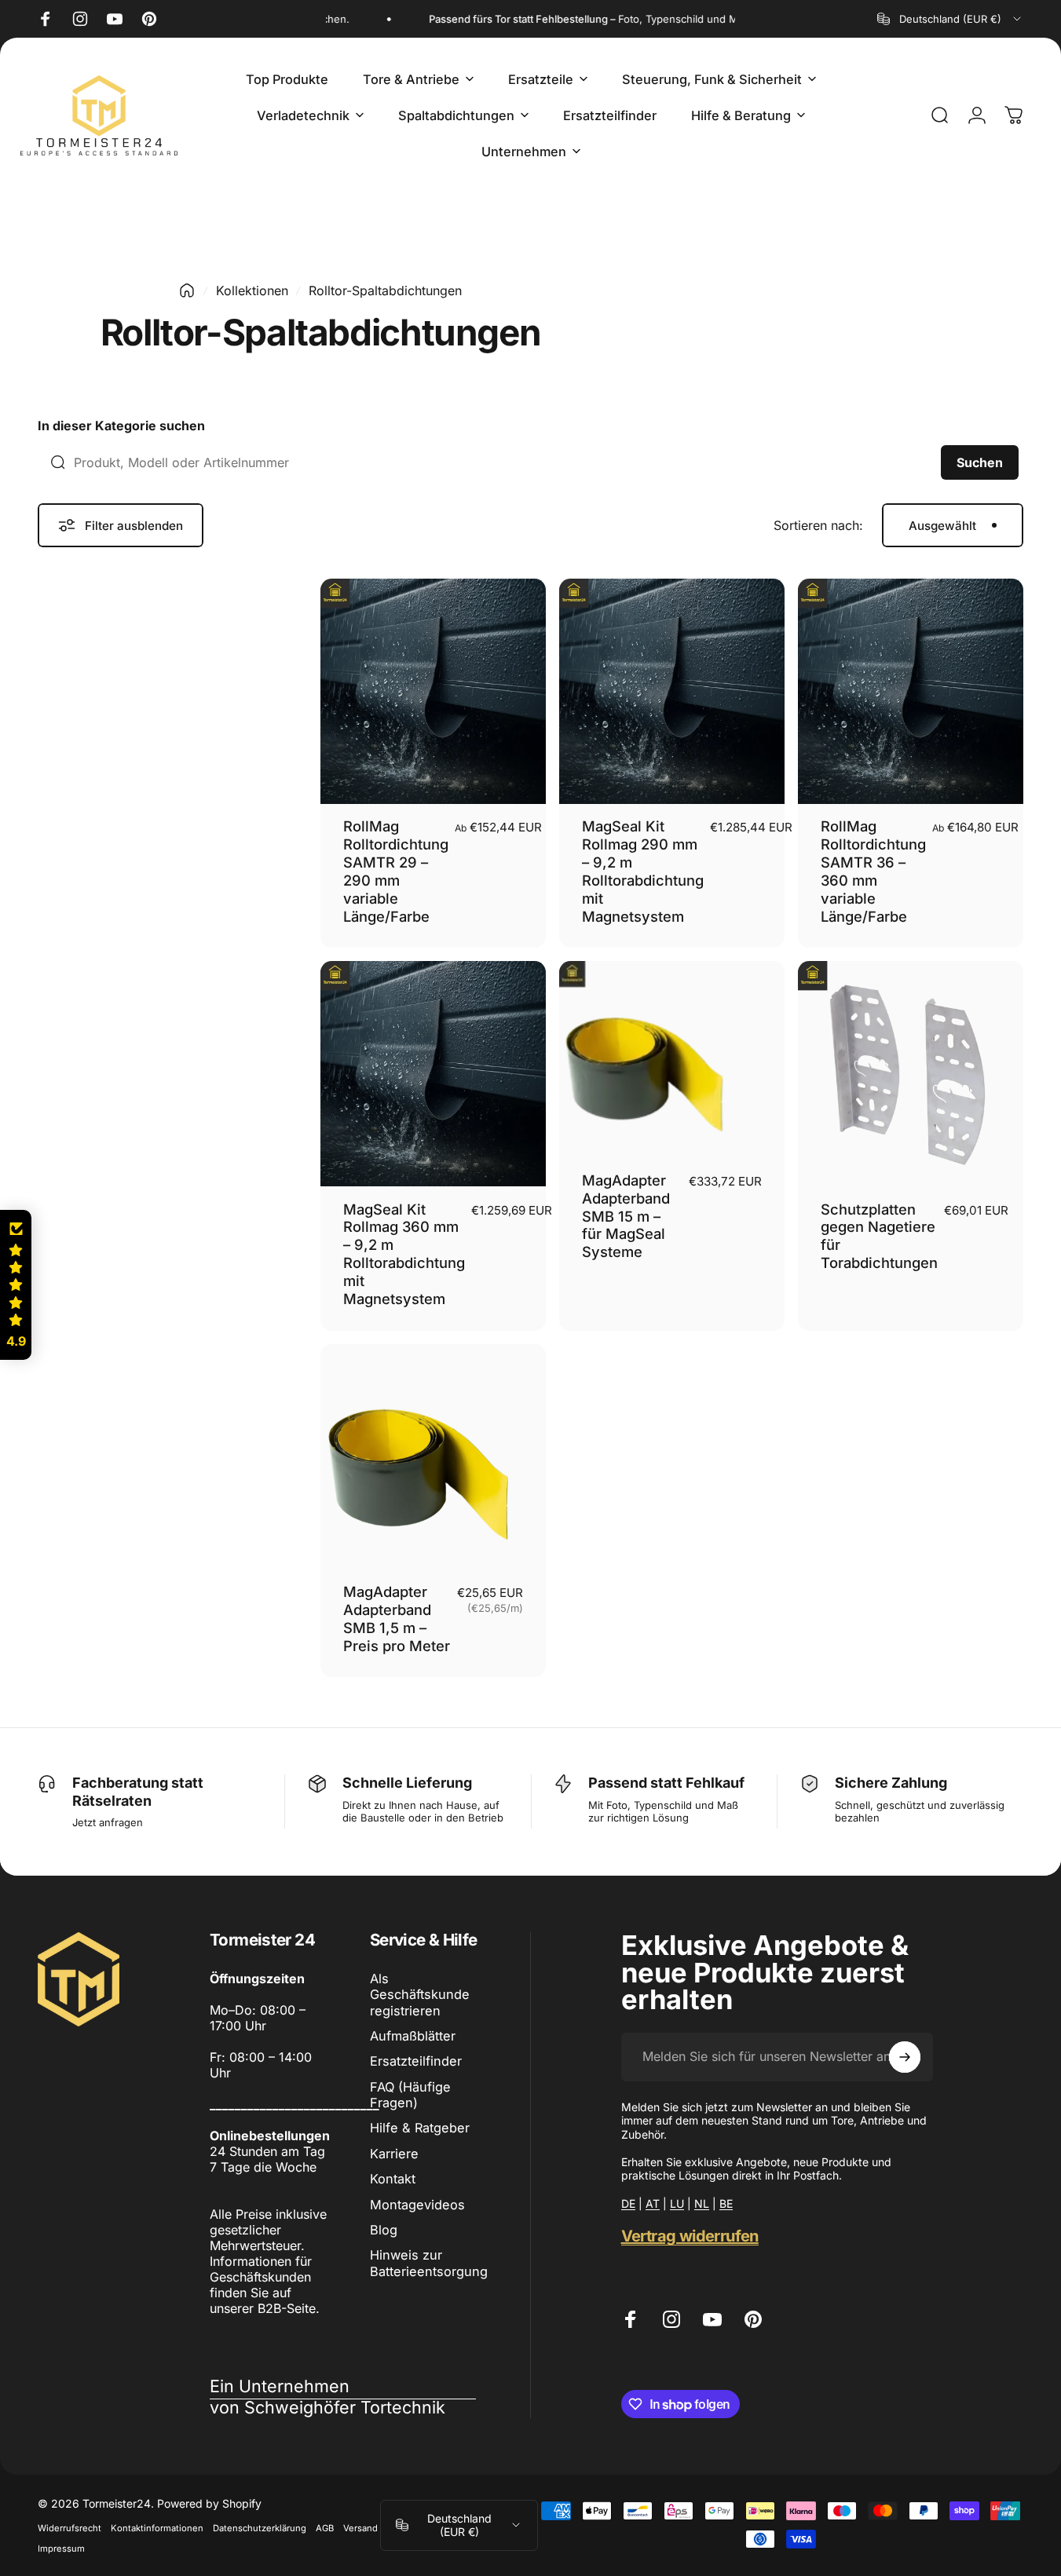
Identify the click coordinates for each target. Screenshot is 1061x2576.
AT (653, 2203)
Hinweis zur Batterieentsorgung (429, 2263)
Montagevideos (417, 2205)
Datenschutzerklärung (260, 2528)
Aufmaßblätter (413, 2036)
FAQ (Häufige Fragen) (410, 2095)
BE (726, 2203)
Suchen (980, 462)
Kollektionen (252, 290)
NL (702, 2203)
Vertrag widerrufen (690, 2236)
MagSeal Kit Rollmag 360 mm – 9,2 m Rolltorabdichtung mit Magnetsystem (404, 1254)
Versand (360, 2528)
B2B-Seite (287, 2308)
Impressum (61, 2549)
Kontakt (393, 2179)
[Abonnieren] (905, 2057)
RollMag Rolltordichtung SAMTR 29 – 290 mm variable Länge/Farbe (396, 871)
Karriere (394, 2154)
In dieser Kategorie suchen (121, 426)
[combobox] (950, 19)
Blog (384, 2230)
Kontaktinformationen (157, 2528)
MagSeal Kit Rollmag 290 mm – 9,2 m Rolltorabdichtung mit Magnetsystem (643, 871)
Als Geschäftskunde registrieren (420, 1995)
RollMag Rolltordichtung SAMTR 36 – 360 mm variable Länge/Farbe (873, 871)
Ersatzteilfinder (416, 2061)
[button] (16, 1285)
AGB (325, 2528)
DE (628, 2203)
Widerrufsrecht (70, 2528)
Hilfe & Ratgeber (420, 2128)
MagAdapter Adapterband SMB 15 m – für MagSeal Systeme (626, 1216)
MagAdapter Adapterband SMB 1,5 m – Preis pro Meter (397, 1619)
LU (677, 2203)
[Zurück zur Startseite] (187, 290)
